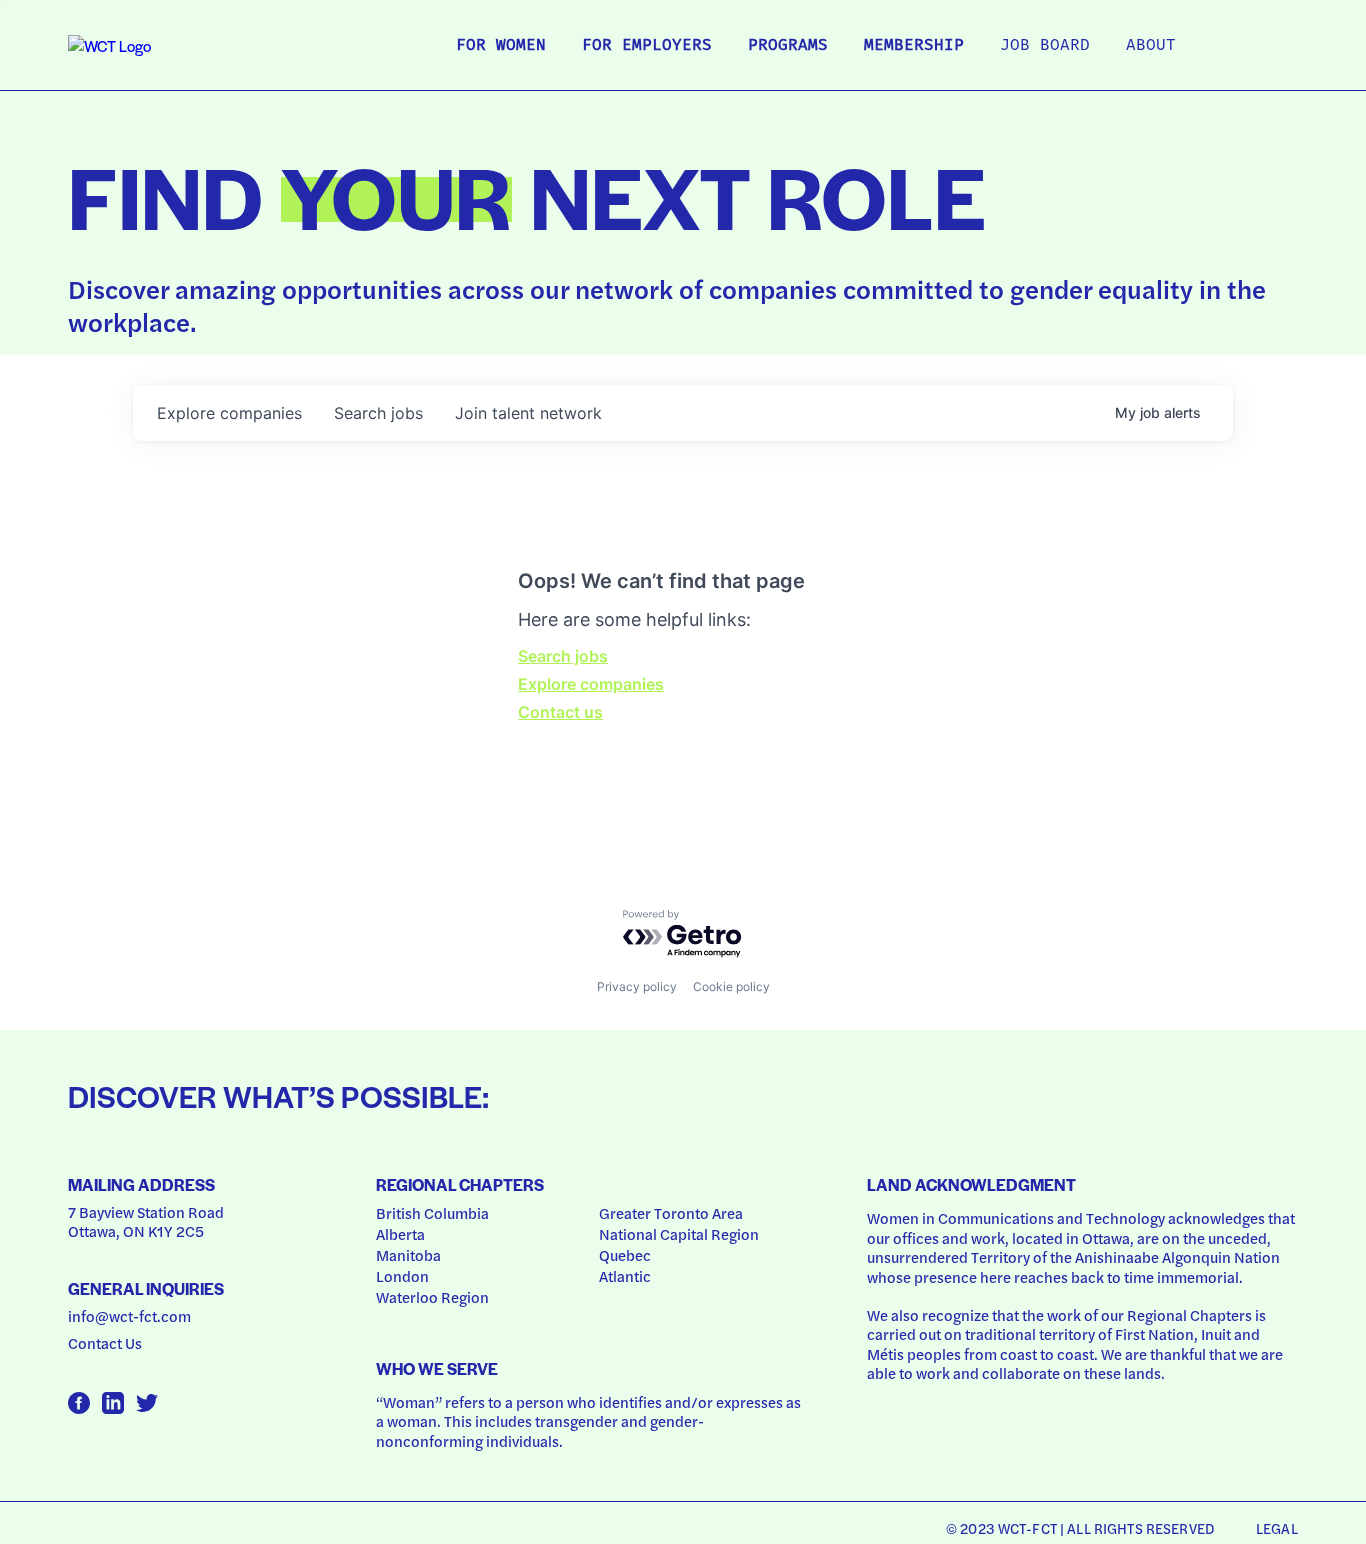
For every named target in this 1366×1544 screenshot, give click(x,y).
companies (229, 413)
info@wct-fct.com (129, 1316)
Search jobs (563, 656)
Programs (788, 46)
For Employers (647, 46)
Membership (914, 46)
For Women (501, 46)
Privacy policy (637, 986)
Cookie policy (731, 986)
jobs (378, 413)
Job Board (1045, 46)
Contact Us (105, 1343)
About (1151, 46)
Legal (1277, 1528)
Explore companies (591, 684)
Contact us (560, 712)
